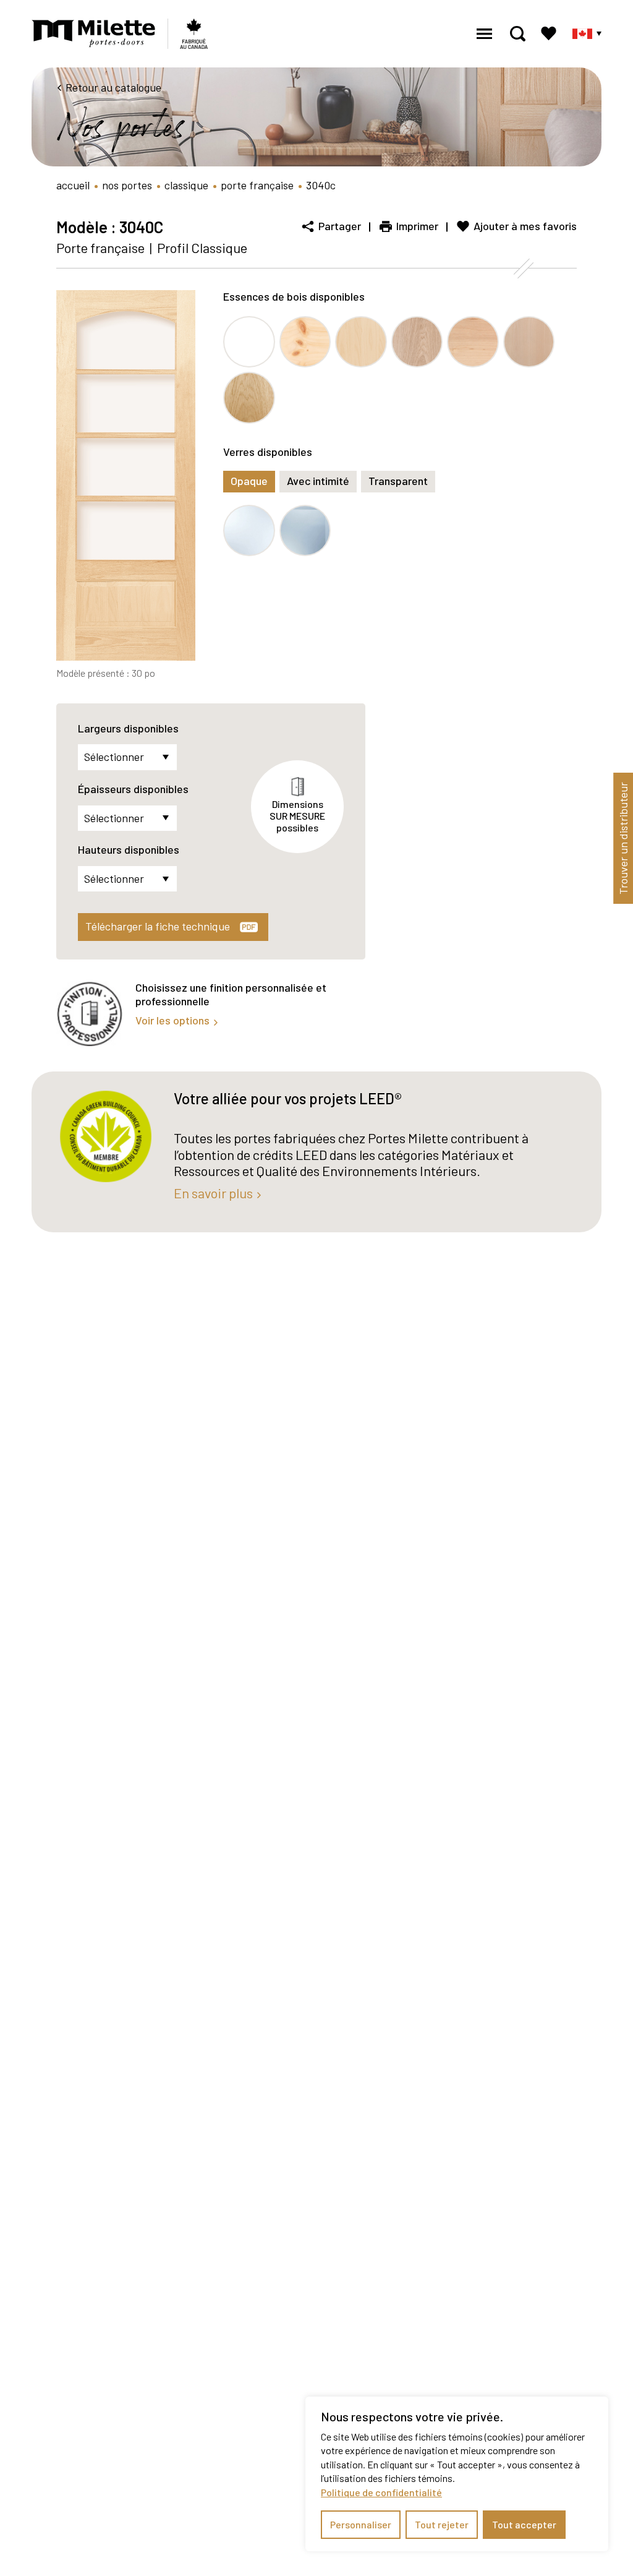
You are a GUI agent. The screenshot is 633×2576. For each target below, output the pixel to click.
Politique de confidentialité (381, 2492)
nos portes (127, 185)
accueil (73, 185)
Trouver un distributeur (623, 838)
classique (186, 185)
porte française (257, 185)
